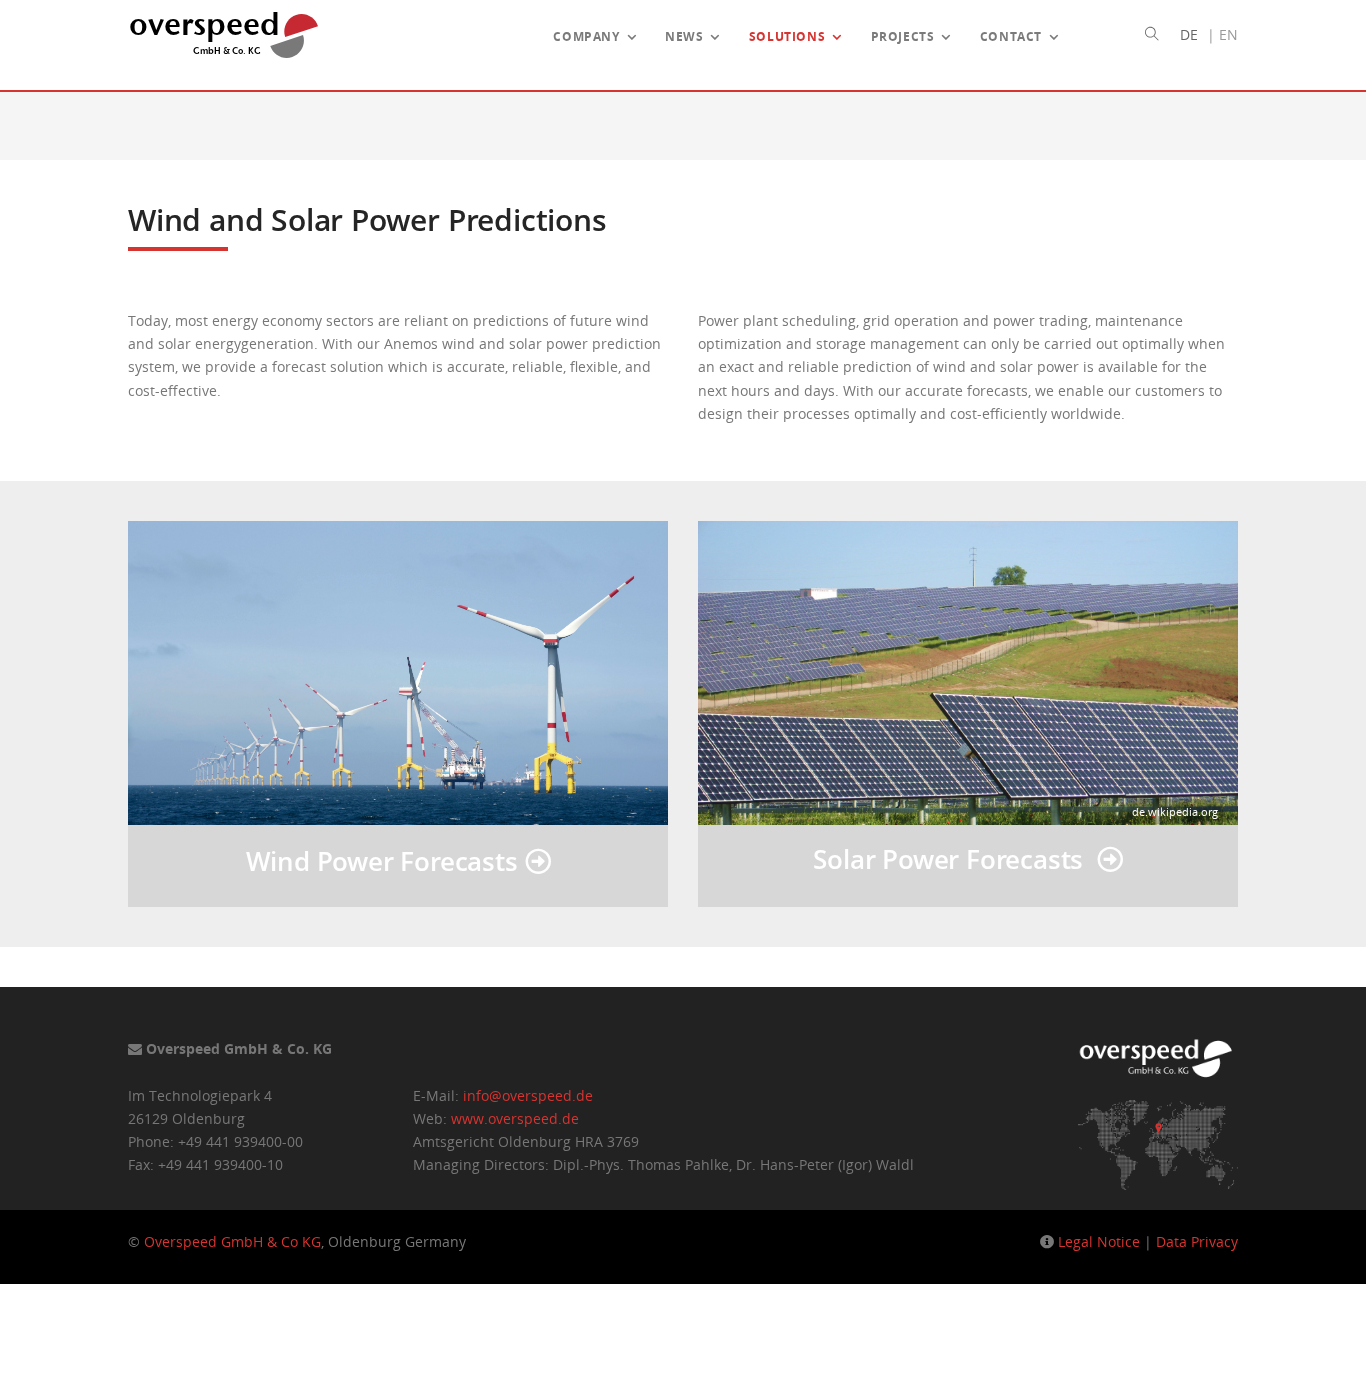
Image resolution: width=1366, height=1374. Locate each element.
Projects (903, 35)
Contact (1011, 35)
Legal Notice (1099, 1241)
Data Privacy (1197, 1241)
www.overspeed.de (515, 1118)
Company (586, 35)
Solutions (787, 35)
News (684, 35)
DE (1189, 34)
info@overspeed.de (528, 1095)
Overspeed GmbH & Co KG (232, 1241)
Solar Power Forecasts (954, 859)
